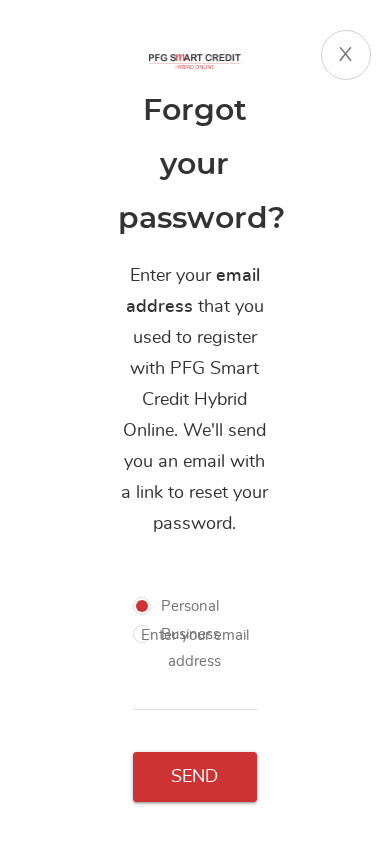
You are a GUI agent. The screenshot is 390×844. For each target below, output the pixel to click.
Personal (190, 606)
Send (194, 777)
